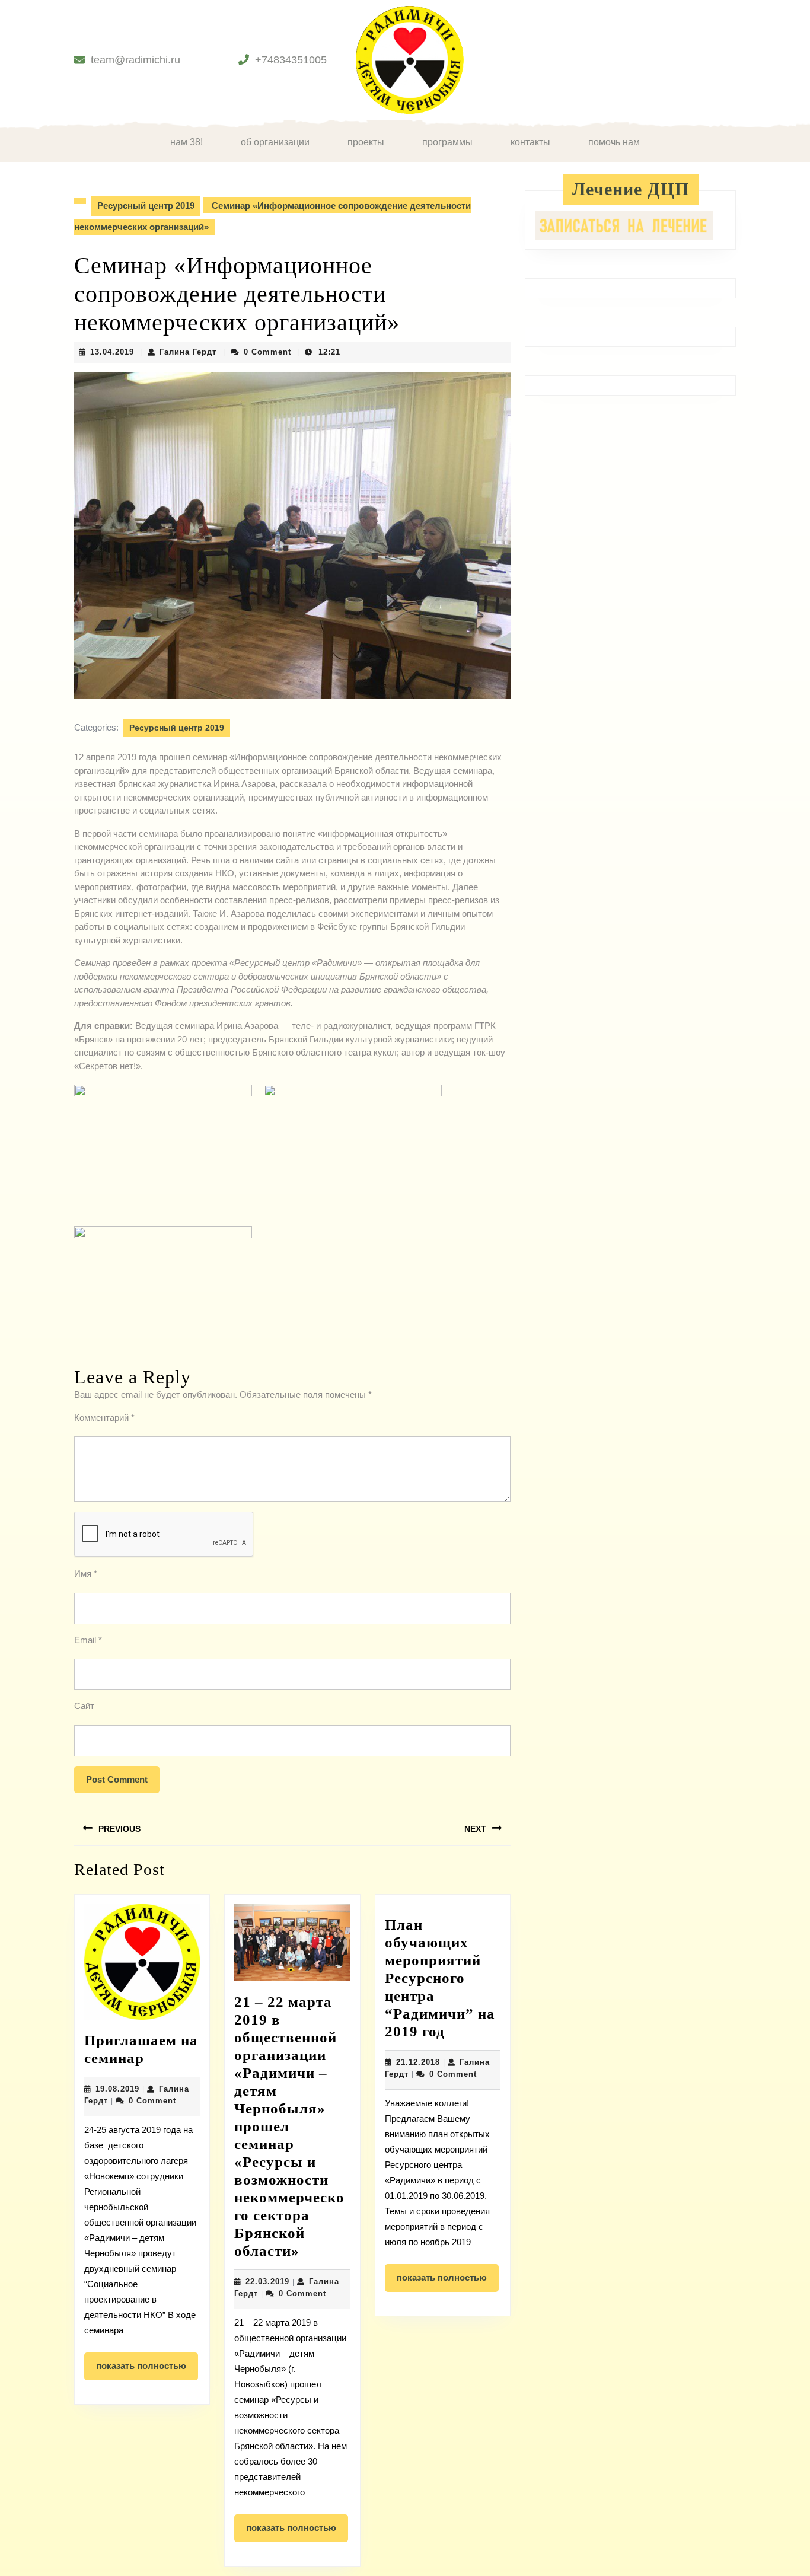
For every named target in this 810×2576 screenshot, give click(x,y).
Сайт (84, 1706)
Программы (447, 142)
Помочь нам (614, 142)
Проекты (366, 142)
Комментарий (104, 1418)
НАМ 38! (186, 142)
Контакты (530, 142)
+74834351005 (291, 60)
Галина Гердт (188, 352)
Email (88, 1640)
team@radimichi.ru (135, 60)
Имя (86, 1574)
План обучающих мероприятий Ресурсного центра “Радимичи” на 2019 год (440, 1978)
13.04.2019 (112, 352)
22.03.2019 (267, 2282)
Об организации (275, 142)
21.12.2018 (418, 2062)
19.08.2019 (117, 2089)
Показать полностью (147, 2370)
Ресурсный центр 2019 (146, 205)
